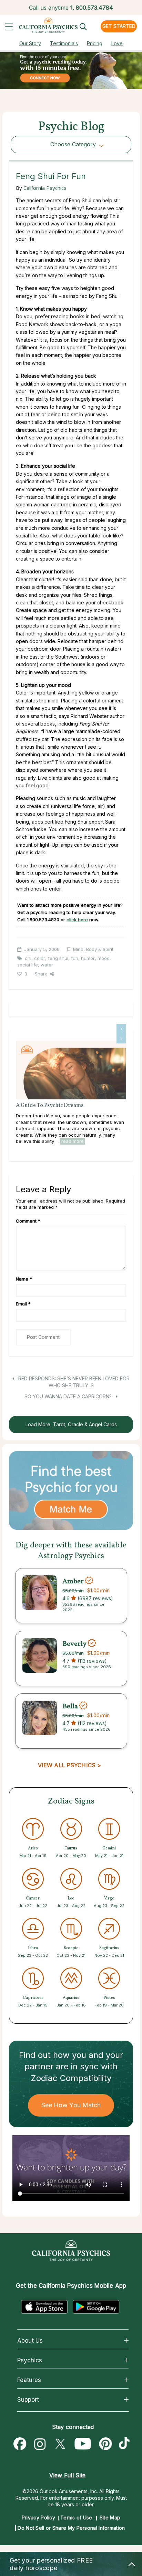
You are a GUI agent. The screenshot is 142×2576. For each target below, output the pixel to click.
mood (104, 958)
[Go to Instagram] (40, 2444)
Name (24, 1279)
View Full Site (67, 2475)
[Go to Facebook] (20, 2444)
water (47, 965)
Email (23, 1304)
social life (28, 965)
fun (75, 958)
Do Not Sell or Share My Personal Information (71, 2528)
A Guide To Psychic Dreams (50, 1106)
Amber (73, 1581)
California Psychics (45, 188)
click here (77, 920)
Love (117, 43)
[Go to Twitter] (60, 2444)
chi (28, 958)
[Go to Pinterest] (106, 2444)
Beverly (74, 1644)
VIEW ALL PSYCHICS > (69, 1765)
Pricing (95, 43)
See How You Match (71, 2105)
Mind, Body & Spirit (93, 949)
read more (73, 1141)
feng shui (58, 958)
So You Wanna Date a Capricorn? (69, 1396)
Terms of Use (76, 2517)
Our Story (30, 43)
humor (88, 958)
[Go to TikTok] (126, 2444)
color (40, 958)
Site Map (110, 2517)
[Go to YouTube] (83, 2444)
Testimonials (64, 43)
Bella (70, 1707)
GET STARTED (119, 26)
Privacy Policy (38, 2517)
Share (41, 974)
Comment (28, 1221)
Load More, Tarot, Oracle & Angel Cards (71, 1424)
